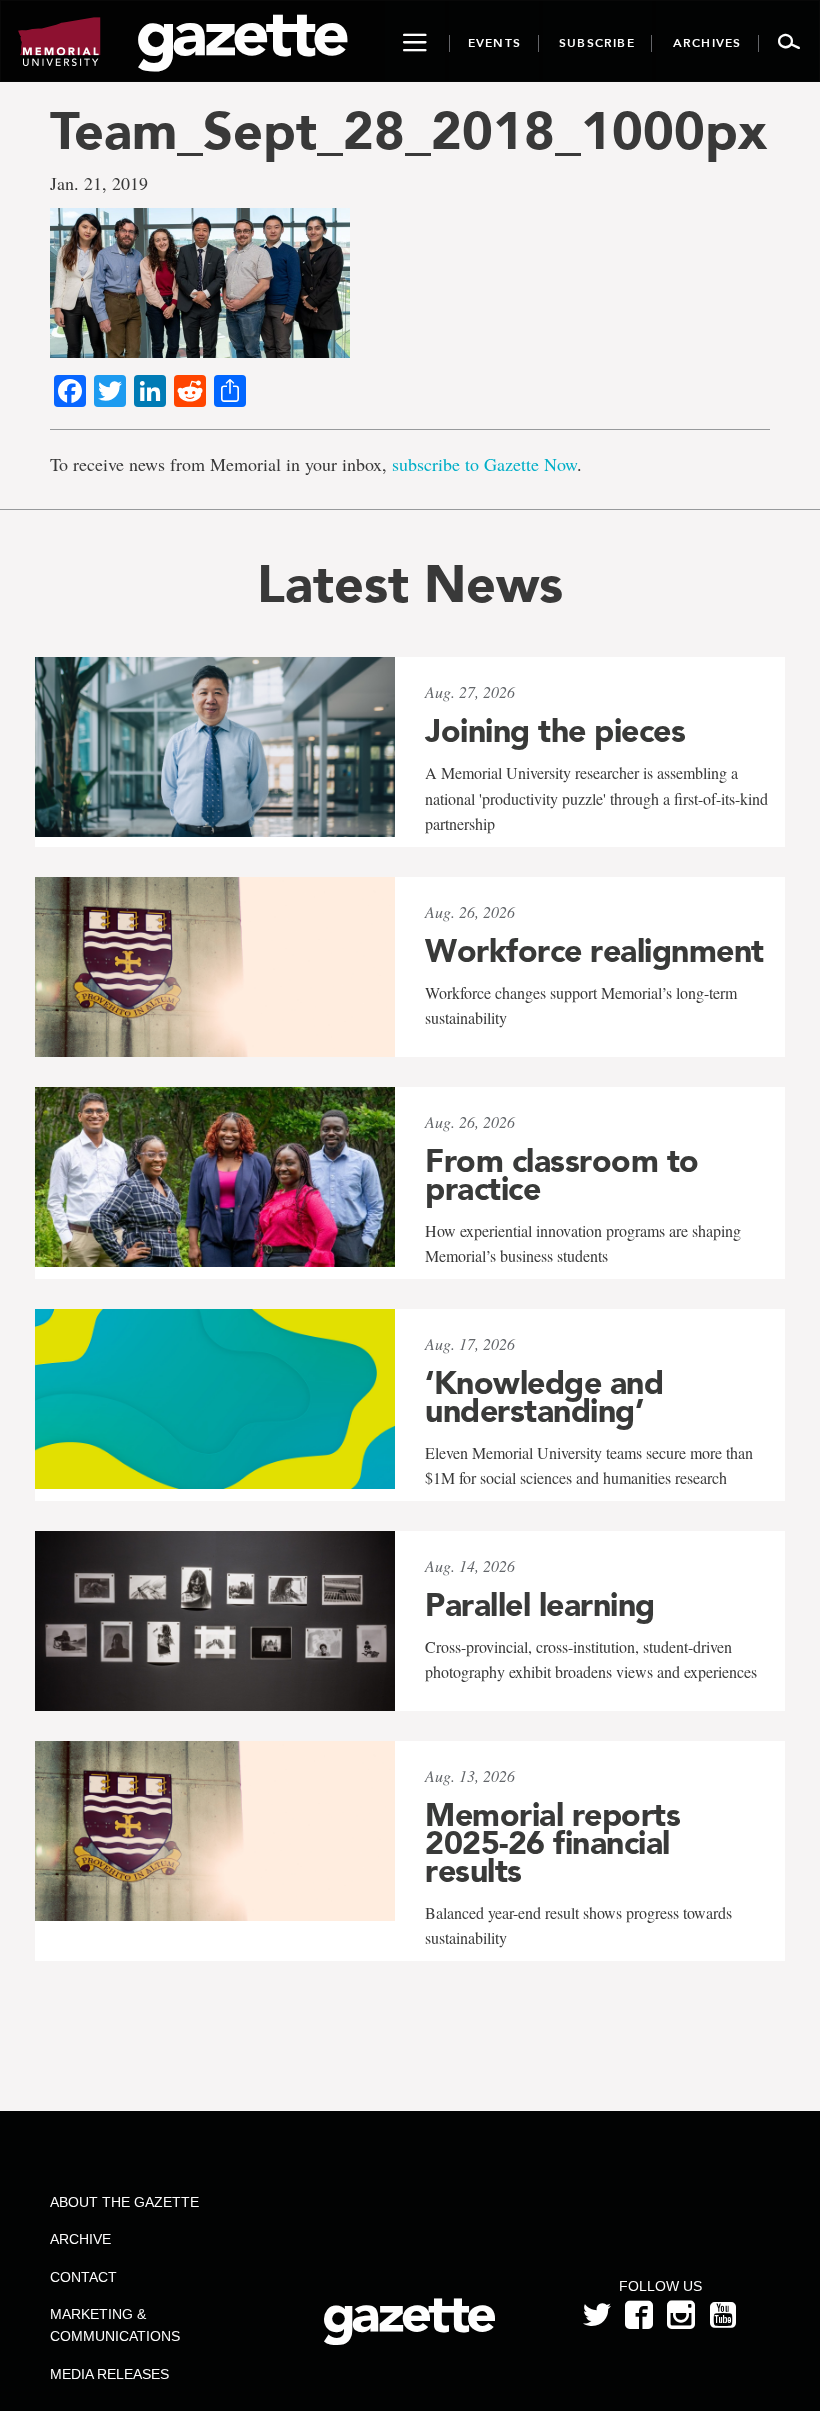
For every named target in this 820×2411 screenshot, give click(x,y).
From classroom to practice (562, 1175)
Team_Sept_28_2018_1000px (408, 130)
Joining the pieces (555, 731)
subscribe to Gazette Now (484, 464)
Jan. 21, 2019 (99, 183)
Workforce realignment (594, 951)
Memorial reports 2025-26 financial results (552, 1843)
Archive (80, 2239)
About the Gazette (124, 2202)
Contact (83, 2277)
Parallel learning (540, 1605)
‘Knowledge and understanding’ (544, 1397)
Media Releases (109, 2374)
